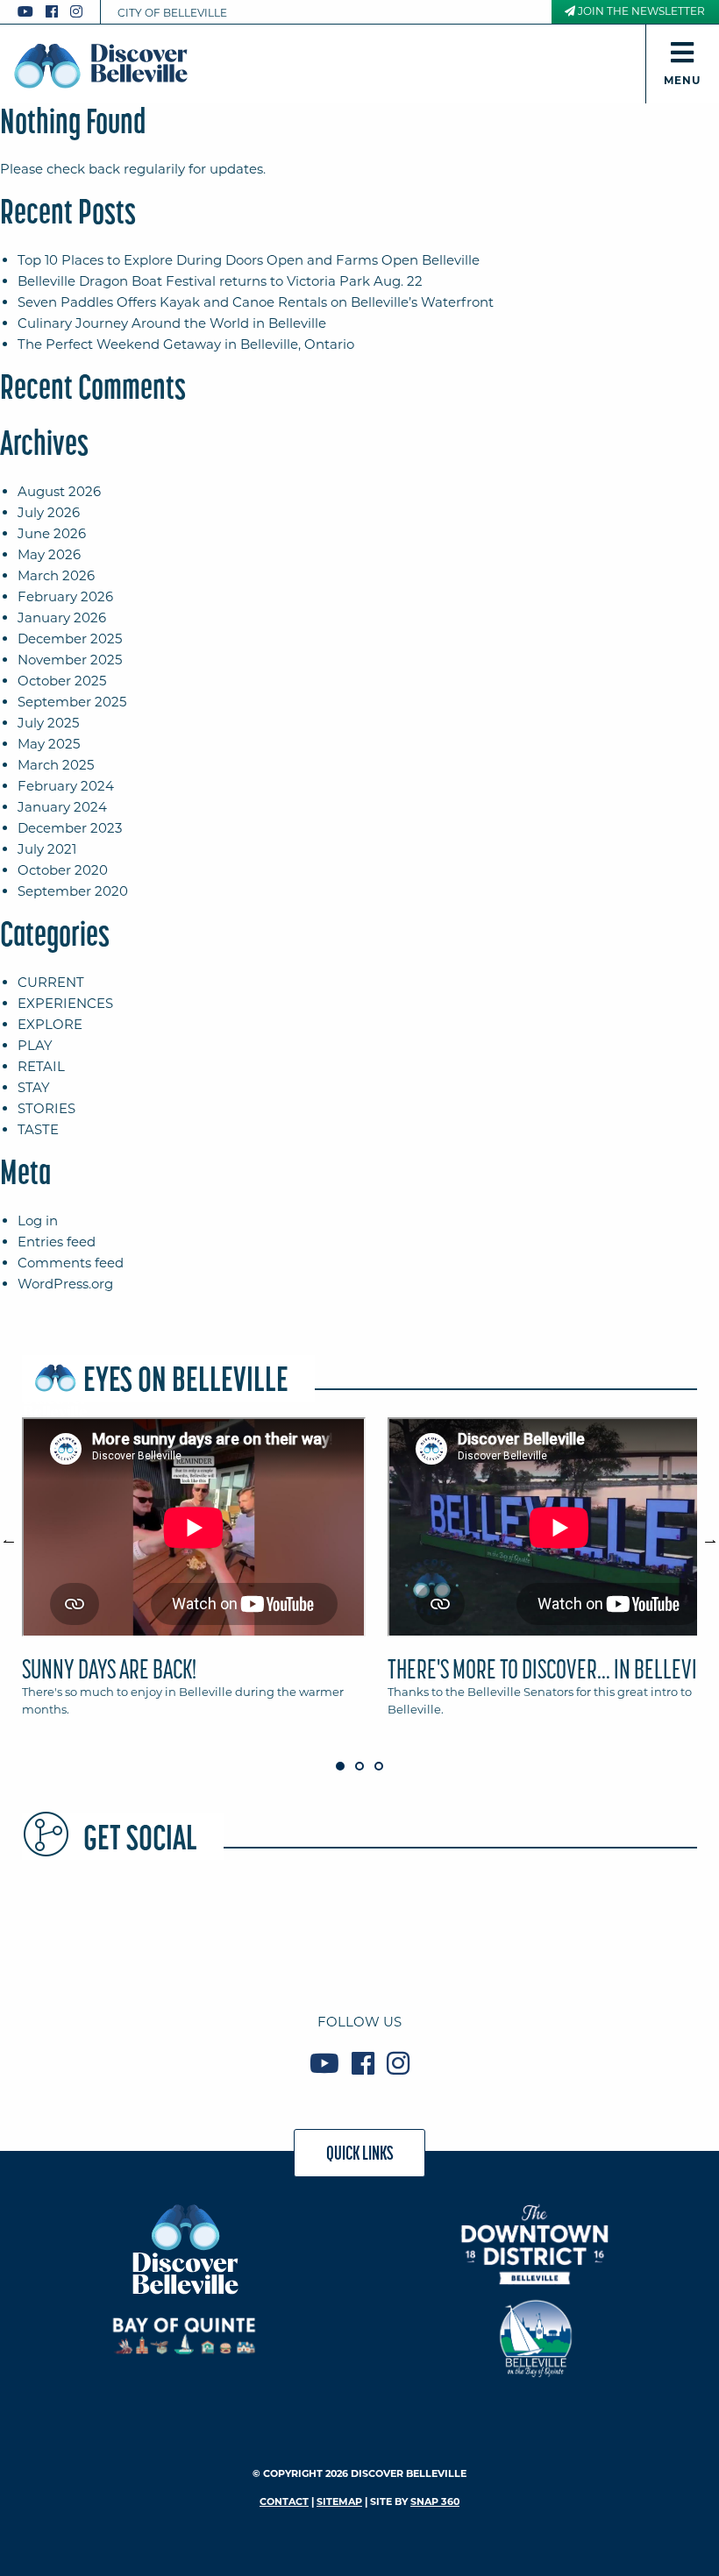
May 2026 (49, 554)
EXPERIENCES (65, 1003)
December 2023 (70, 828)
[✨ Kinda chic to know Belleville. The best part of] (496, 1931)
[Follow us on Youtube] (25, 12)
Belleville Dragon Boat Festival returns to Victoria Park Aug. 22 (220, 281)
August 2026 (59, 491)
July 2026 (49, 512)
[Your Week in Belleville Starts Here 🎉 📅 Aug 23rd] (86, 1931)
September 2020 (73, 891)
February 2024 (66, 786)
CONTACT (284, 2501)
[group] (359, 1575)
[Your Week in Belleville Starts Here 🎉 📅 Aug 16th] (633, 1931)
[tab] (194, 1575)
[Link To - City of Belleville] (535, 2336)
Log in (38, 1221)
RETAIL (41, 1066)
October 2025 (62, 681)
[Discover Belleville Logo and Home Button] (101, 66)
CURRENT (51, 982)
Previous (18, 1534)
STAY (34, 1087)
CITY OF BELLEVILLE (172, 13)
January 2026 (62, 617)
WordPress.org (65, 1284)
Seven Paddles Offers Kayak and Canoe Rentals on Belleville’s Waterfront (256, 302)
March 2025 (56, 765)
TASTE (38, 1129)
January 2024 (62, 807)
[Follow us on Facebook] (52, 12)
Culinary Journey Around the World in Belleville (172, 323)
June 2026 (52, 533)
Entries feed (57, 1242)
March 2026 (56, 575)
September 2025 (72, 702)
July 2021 (47, 849)
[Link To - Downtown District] (535, 2244)
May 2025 (49, 744)
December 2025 (70, 639)
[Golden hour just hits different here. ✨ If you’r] (359, 1931)
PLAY (35, 1045)
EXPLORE (50, 1024)
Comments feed (71, 1263)
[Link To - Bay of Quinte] (185, 2336)
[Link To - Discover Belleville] (185, 2249)
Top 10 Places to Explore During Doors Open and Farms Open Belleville (249, 260)
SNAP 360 (435, 2501)
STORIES (46, 1108)
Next (701, 1534)
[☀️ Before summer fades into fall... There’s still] (223, 1931)
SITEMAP (339, 2501)
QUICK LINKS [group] (360, 2153)
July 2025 (48, 723)
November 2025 (70, 660)
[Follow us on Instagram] (76, 12)
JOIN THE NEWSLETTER (640, 11)
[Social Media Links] (57, 12)
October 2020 (63, 870)
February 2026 (65, 596)
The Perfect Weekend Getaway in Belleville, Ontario (186, 344)
